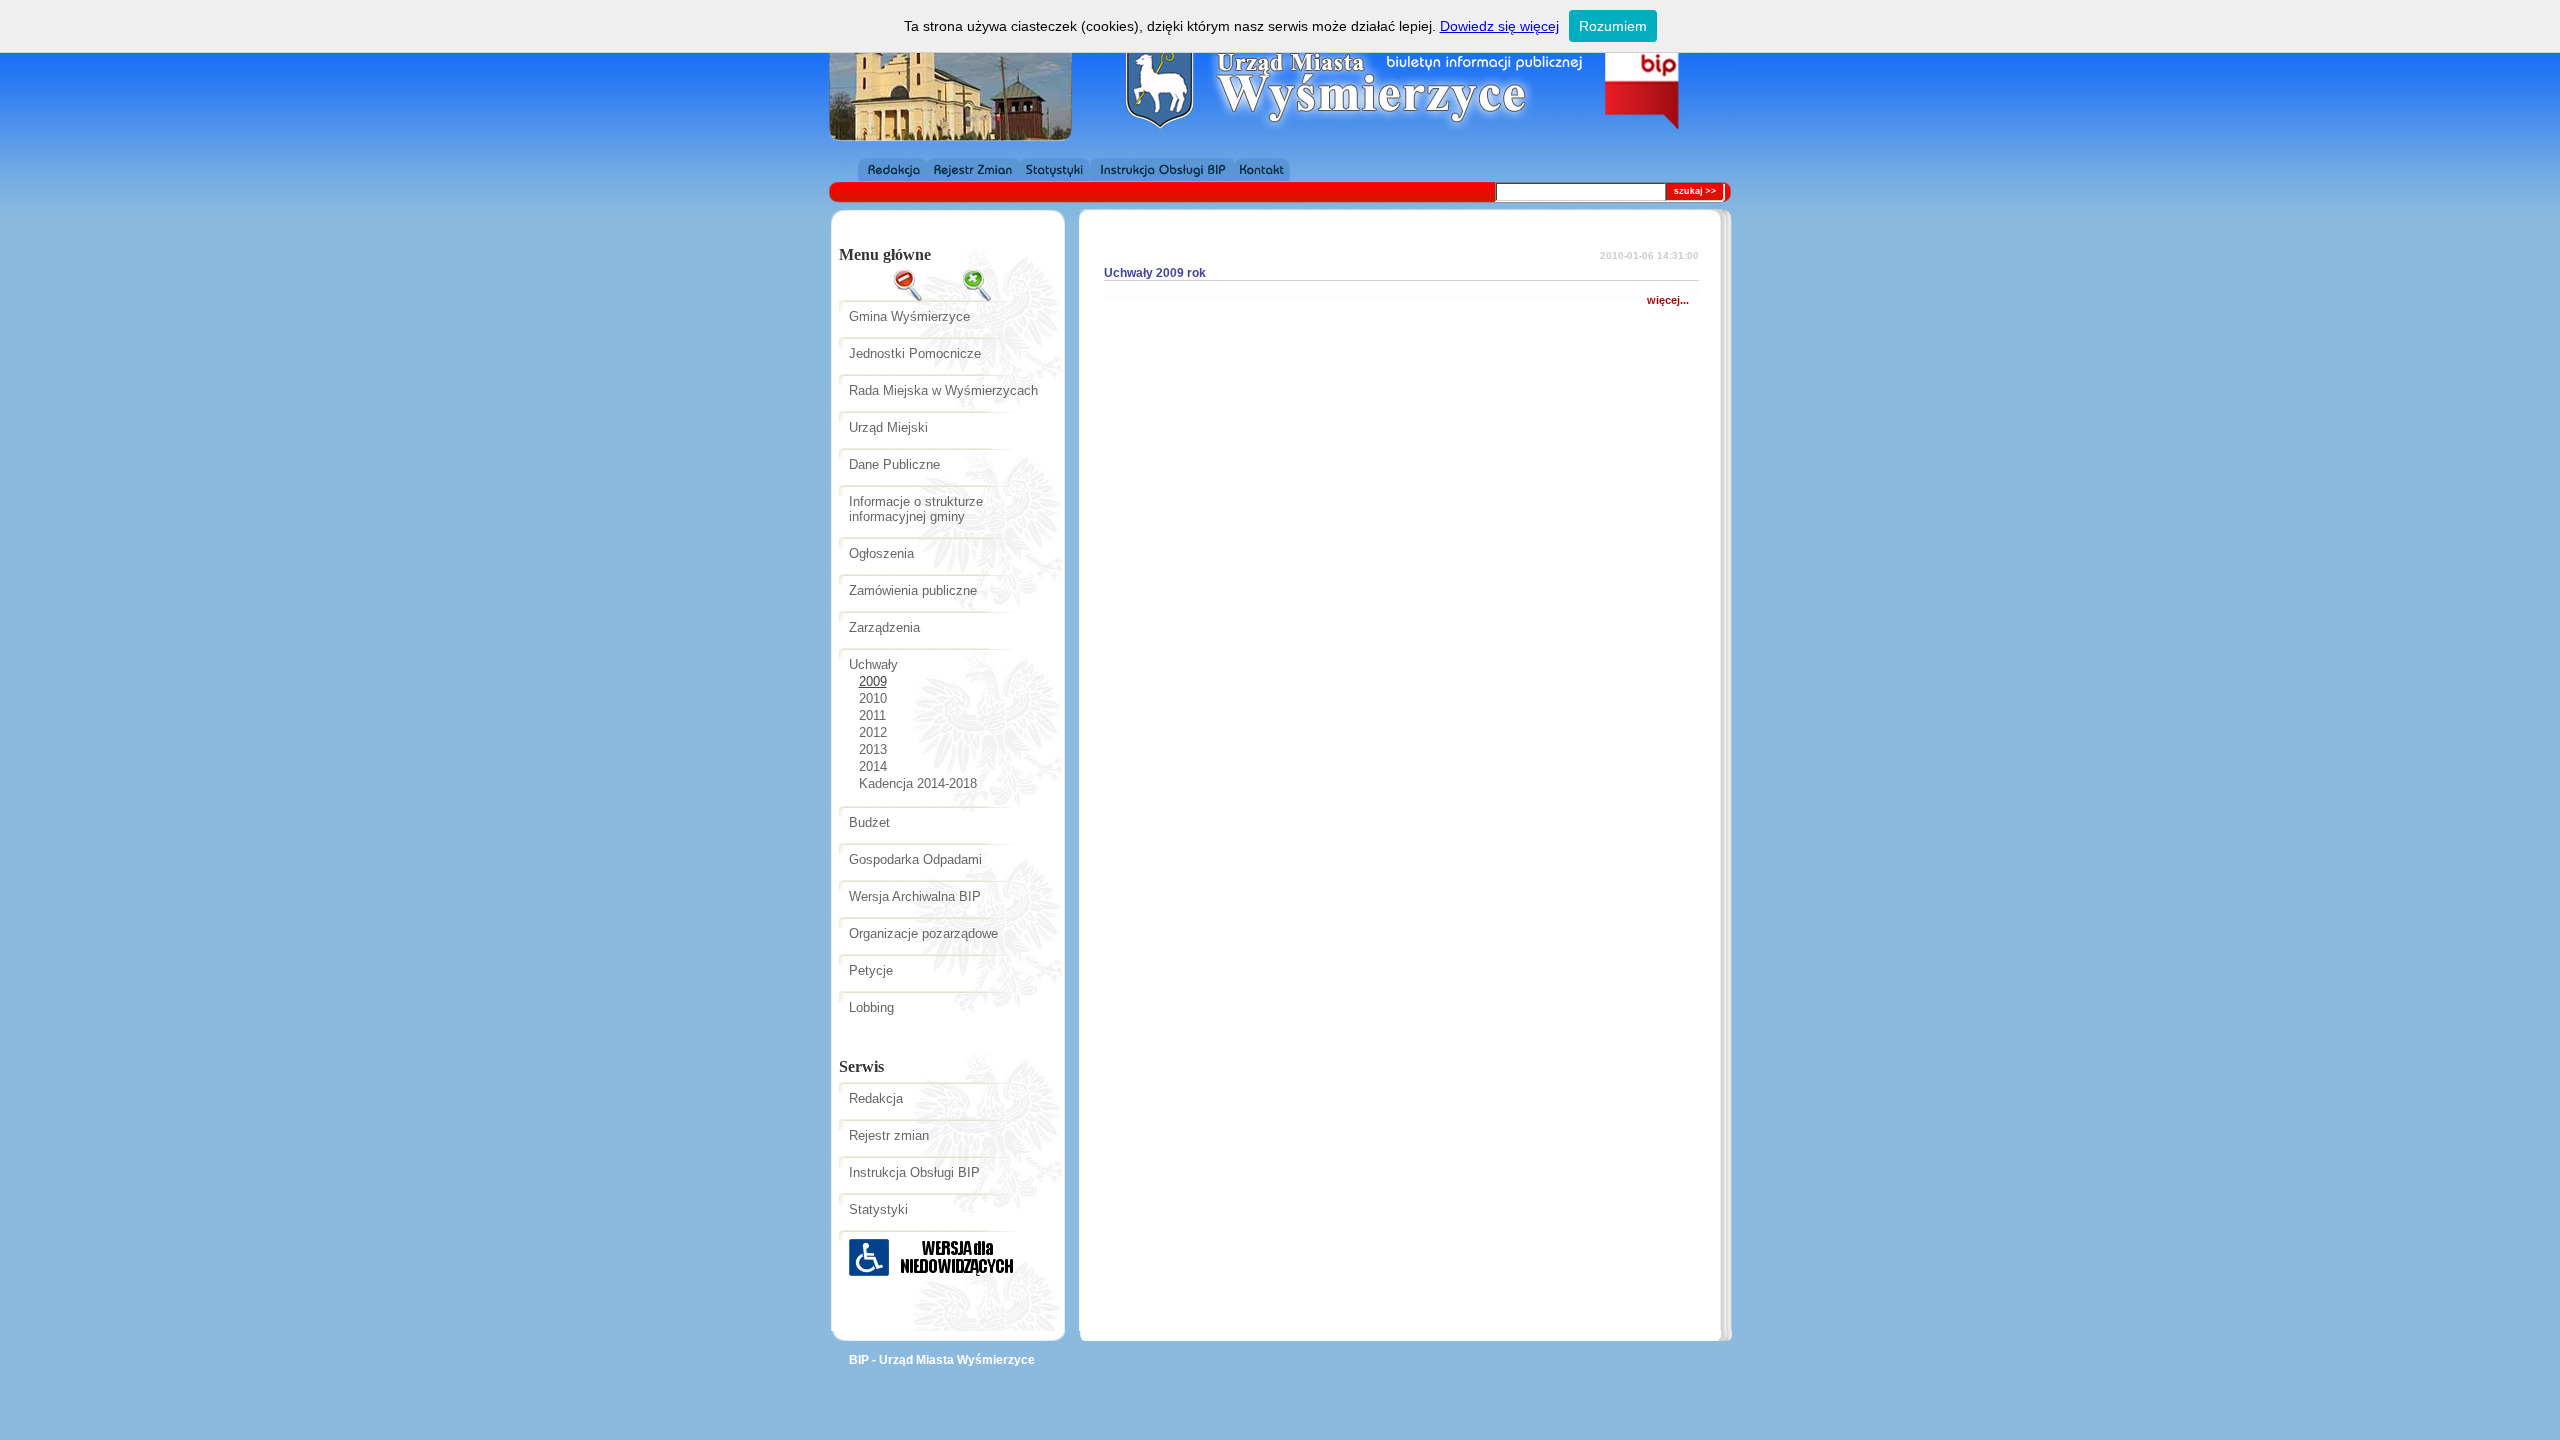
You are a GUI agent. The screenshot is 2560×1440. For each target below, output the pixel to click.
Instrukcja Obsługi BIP (914, 1172)
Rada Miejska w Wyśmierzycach (943, 390)
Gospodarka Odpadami (915, 859)
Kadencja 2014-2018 (918, 783)
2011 (872, 715)
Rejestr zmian (889, 1135)
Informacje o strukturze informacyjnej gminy (916, 509)
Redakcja (876, 1098)
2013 (873, 749)
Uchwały (873, 664)
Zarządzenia (884, 627)
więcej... (1668, 300)
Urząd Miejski (888, 427)
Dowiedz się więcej (1499, 26)
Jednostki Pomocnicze (915, 353)
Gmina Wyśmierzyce (909, 316)
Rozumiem (1613, 26)
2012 (873, 732)
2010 (873, 698)
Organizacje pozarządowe (923, 933)
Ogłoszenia (881, 553)
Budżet (869, 822)
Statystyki (878, 1209)
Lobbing (871, 1007)
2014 (873, 766)
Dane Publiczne (894, 464)
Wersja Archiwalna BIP (915, 896)
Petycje (871, 970)
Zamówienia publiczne (913, 590)
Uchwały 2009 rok (1155, 273)
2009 (873, 681)
